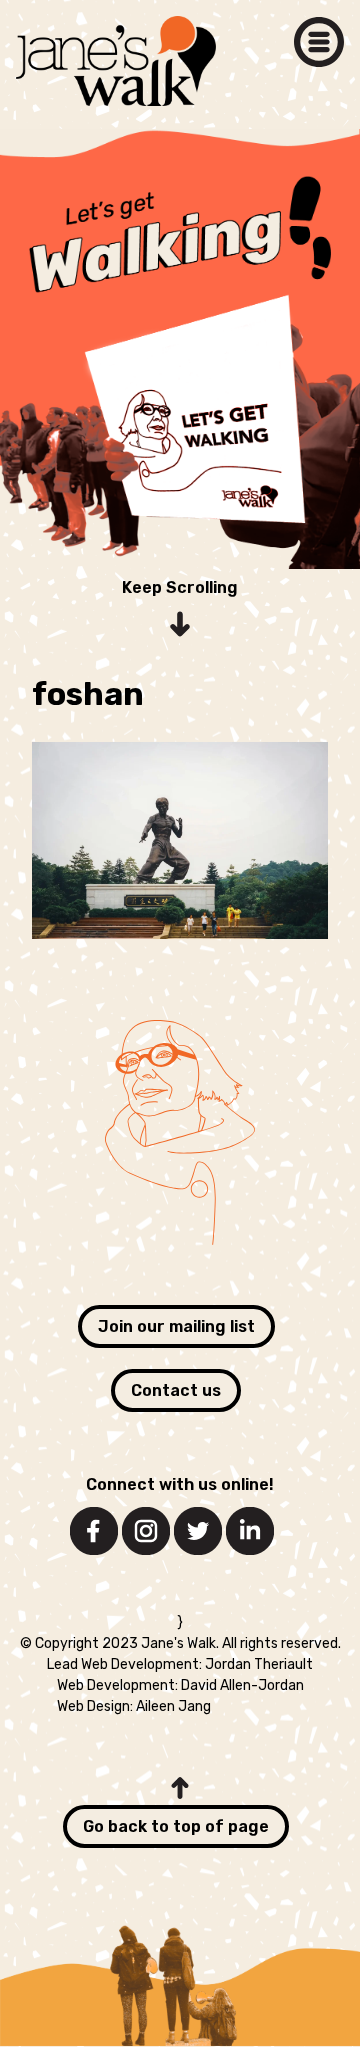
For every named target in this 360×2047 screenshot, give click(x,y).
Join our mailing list (176, 1326)
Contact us (176, 1390)
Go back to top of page (176, 1826)
